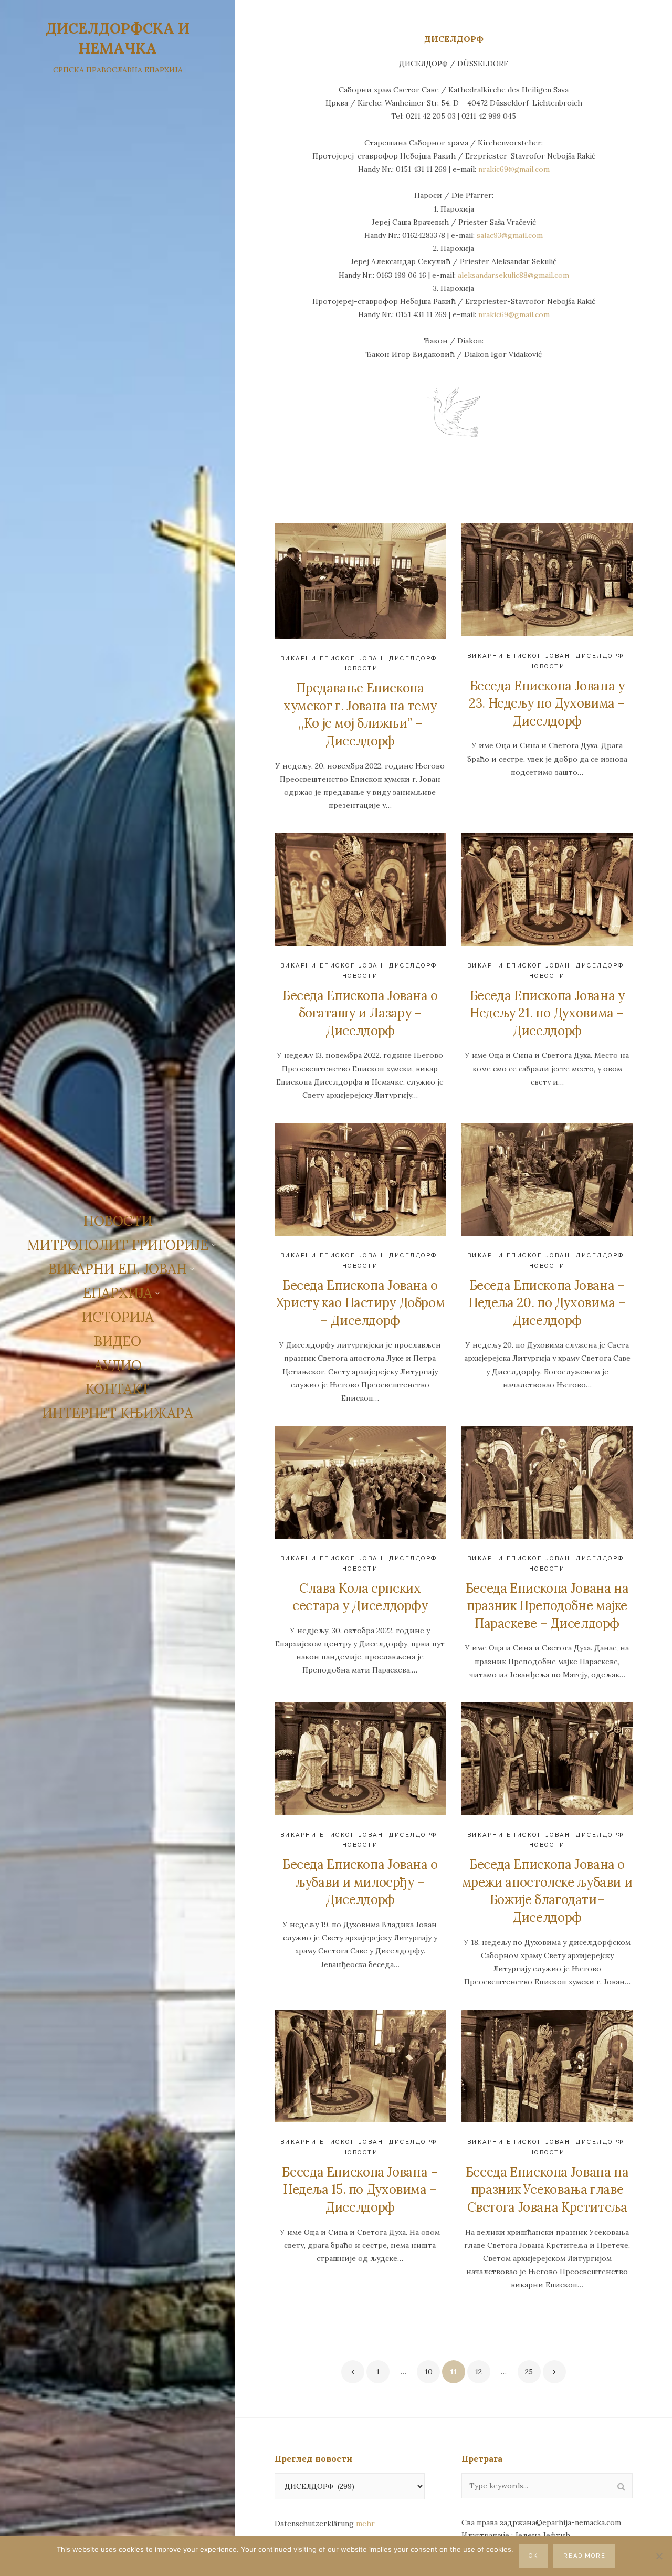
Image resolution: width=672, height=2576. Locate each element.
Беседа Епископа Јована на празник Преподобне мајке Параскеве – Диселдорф (547, 1606)
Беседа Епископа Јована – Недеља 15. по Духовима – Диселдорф (360, 2190)
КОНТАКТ (118, 1389)
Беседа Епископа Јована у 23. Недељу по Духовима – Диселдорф (547, 703)
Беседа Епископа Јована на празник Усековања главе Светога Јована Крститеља (547, 2190)
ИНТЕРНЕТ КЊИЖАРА (118, 1413)
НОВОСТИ (118, 1221)
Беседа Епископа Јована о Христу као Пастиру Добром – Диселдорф (360, 1303)
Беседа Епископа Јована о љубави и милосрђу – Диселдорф (360, 1882)
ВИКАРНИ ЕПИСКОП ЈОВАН (332, 659)
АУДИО (118, 1365)
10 (429, 2372)
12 (479, 2372)
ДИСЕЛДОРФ (413, 659)
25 (529, 2372)
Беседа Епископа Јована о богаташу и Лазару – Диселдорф (360, 1013)
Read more (585, 2556)
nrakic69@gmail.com (514, 169)
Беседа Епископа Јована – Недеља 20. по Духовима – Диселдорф (547, 1303)
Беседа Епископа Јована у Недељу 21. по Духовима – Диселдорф (547, 1013)
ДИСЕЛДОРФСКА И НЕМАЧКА (118, 38)
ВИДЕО (118, 1341)
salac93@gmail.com (510, 235)
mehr (365, 2524)
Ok (533, 2556)
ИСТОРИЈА (118, 1317)
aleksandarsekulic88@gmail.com (513, 275)
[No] (659, 2556)
